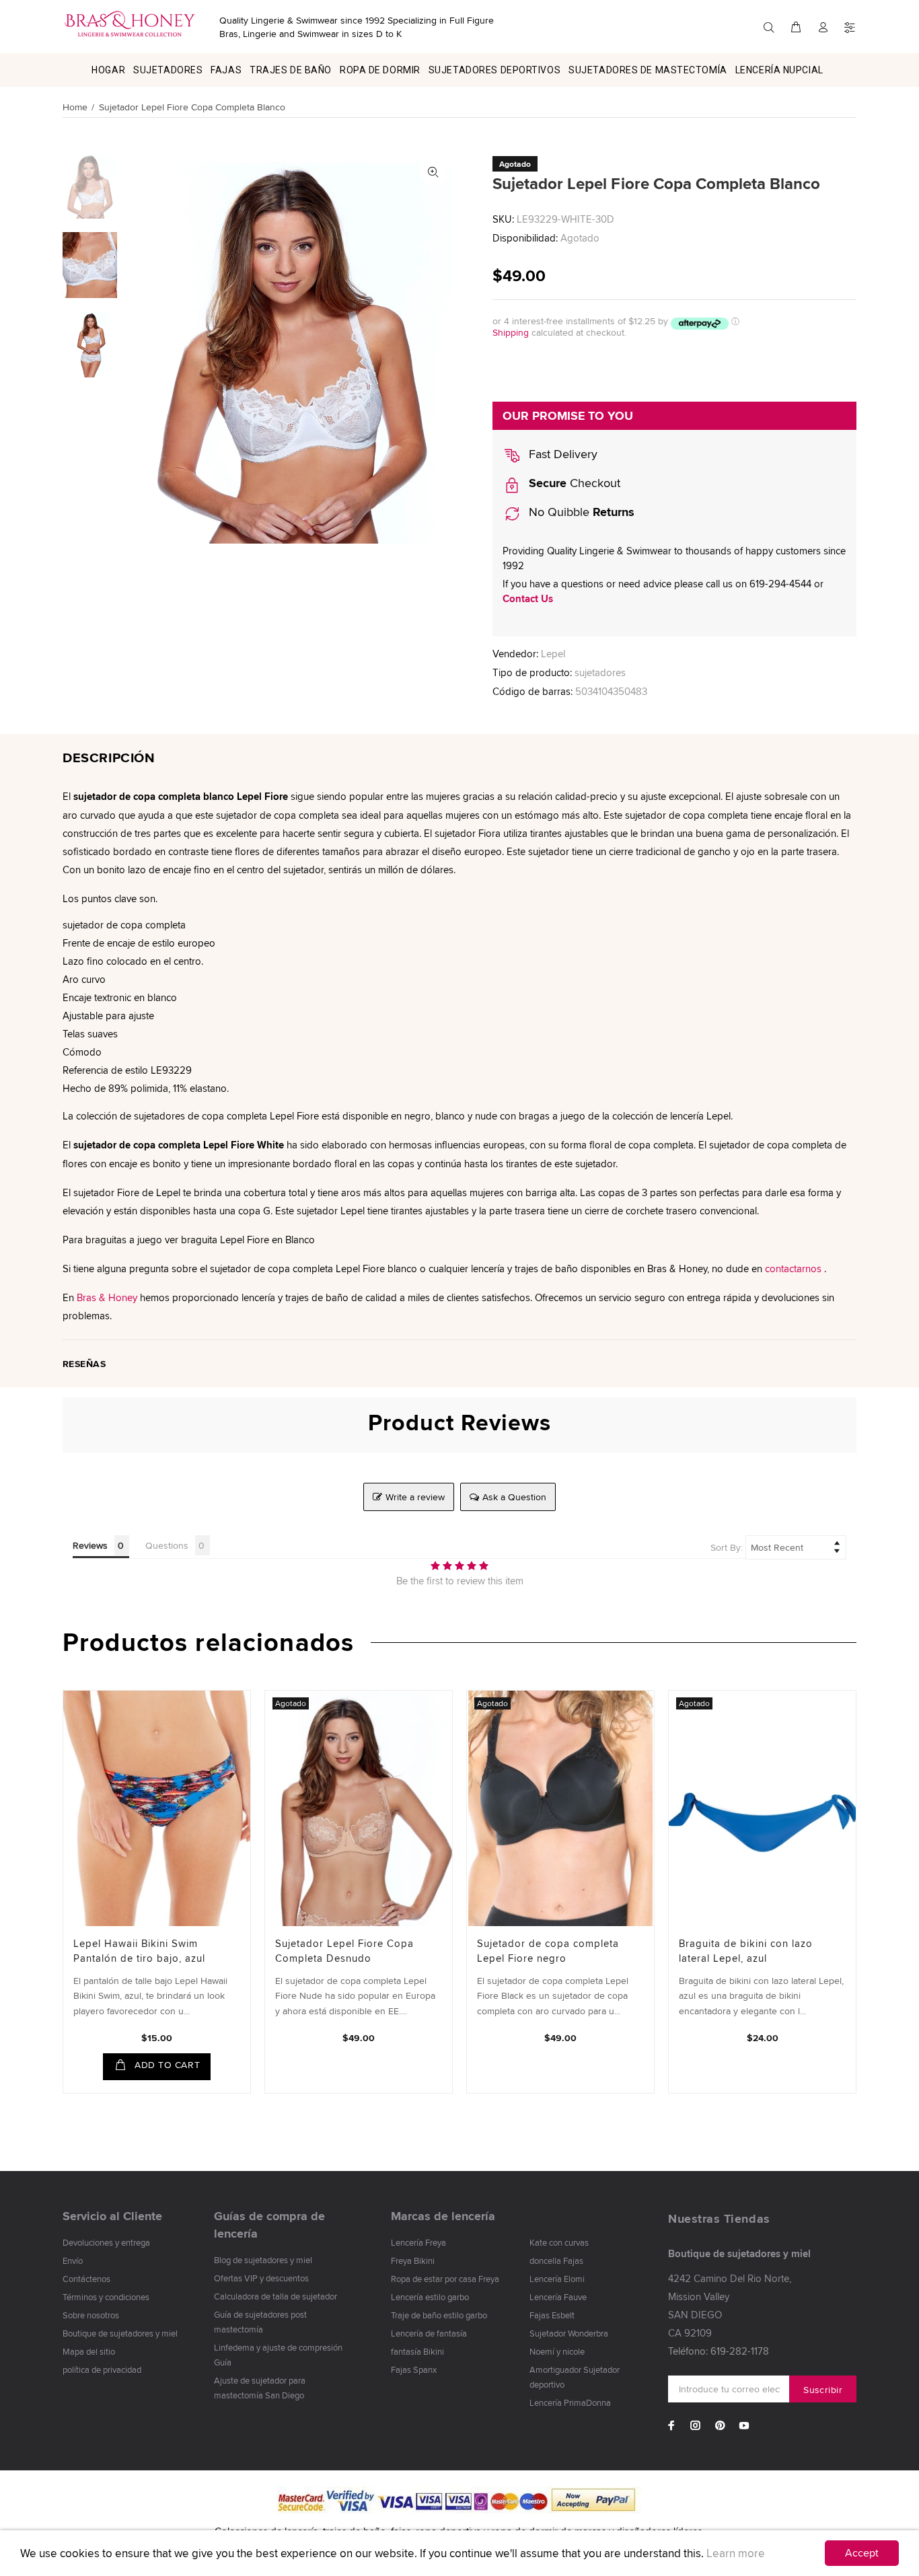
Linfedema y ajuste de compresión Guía (278, 2355)
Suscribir (823, 2390)
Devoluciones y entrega (106, 2242)
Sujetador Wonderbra (569, 2333)
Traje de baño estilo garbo (439, 2315)
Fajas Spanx (414, 2369)
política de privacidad (102, 2369)
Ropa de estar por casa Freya (445, 2279)
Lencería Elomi (557, 2279)
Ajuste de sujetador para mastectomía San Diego (260, 2388)
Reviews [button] (90, 1545)
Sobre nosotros (91, 2315)
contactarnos (793, 1268)
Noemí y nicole (557, 2351)
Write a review (415, 1497)
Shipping (511, 332)
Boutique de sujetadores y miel (120, 2333)
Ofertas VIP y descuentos (261, 2278)
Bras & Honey (107, 1297)
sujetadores (600, 672)
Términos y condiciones (106, 2297)
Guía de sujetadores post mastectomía (260, 2322)
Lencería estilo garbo (430, 2297)
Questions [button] (167, 1545)
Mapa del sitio (89, 2351)
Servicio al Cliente (112, 2216)
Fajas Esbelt (552, 2315)
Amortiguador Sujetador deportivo (575, 2377)
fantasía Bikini (417, 2351)
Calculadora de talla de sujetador (275, 2296)
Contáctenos (86, 2279)
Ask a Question (514, 1497)
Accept (862, 2553)
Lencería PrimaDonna (570, 2402)
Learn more (736, 2553)
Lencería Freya (418, 2242)
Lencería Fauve (558, 2297)
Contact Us (528, 599)
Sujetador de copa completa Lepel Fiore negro (548, 1951)
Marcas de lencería (443, 2216)
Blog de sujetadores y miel (263, 2260)
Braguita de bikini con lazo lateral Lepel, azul (746, 1951)
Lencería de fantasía (429, 2333)
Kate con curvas (559, 2242)
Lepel (553, 654)
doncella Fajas (556, 2260)
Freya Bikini (413, 2260)
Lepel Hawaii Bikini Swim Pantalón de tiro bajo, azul (139, 1951)
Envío (73, 2260)
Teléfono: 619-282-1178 (719, 2351)
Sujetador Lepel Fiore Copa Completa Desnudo (344, 1951)
